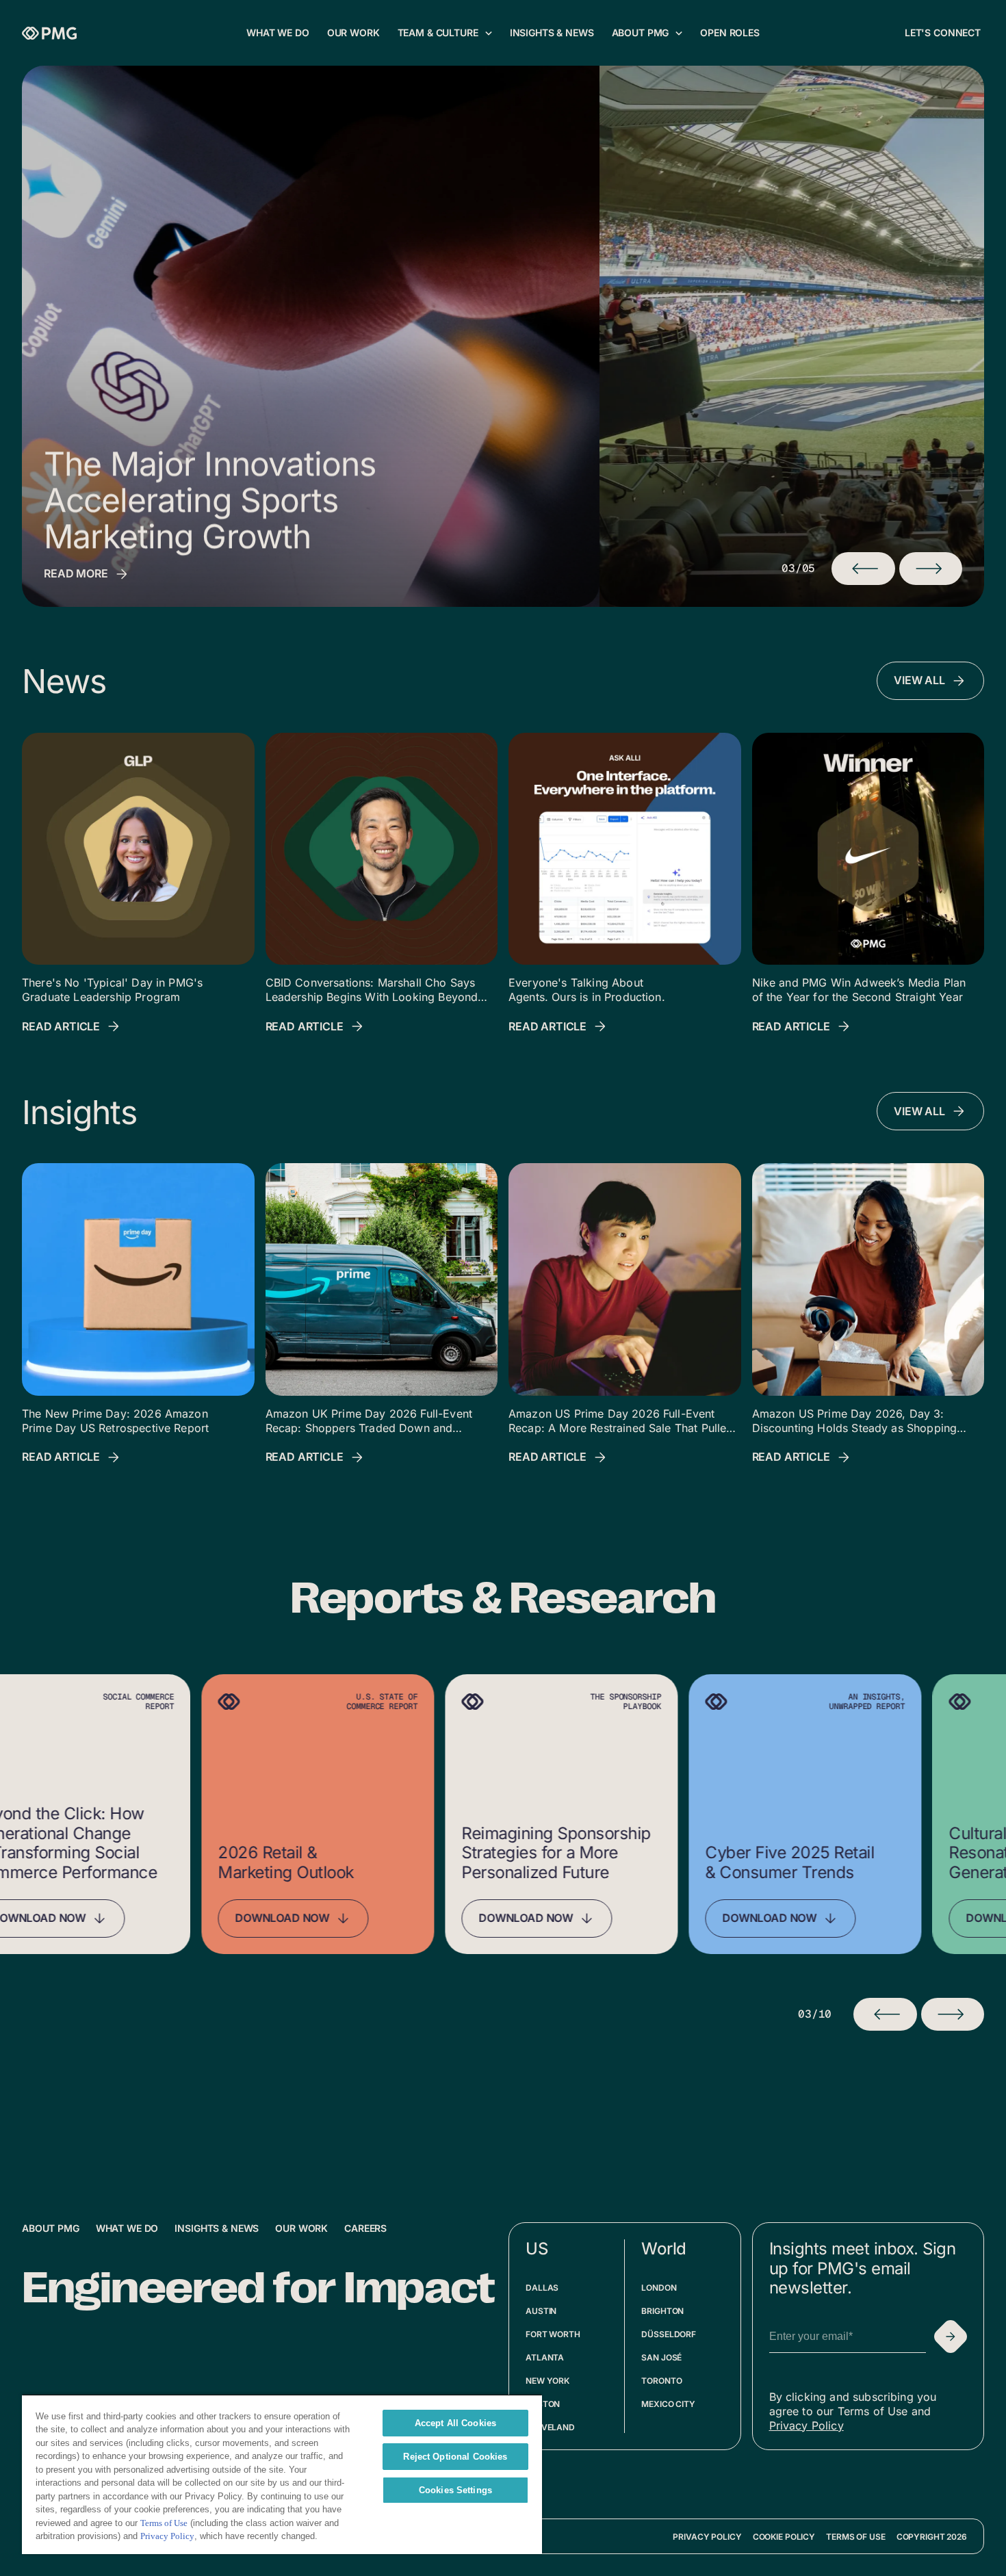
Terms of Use (856, 2537)
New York (547, 2381)
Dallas (542, 2288)
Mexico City (668, 2404)
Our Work (301, 2228)
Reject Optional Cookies (455, 2457)
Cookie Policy (784, 2537)
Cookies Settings (455, 2490)
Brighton (662, 2311)
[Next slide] (953, 2014)
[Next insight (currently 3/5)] (931, 569)
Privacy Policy (807, 2425)
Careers (365, 2228)
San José (661, 2357)
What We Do (127, 2228)
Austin (541, 2311)
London (659, 2288)
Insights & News (217, 2228)
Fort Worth (553, 2334)
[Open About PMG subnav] (679, 33)
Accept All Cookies (455, 2423)
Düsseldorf (669, 2334)
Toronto (661, 2381)
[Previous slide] (885, 2014)
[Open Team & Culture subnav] (489, 33)
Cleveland (550, 2427)
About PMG (51, 2228)
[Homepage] (49, 33)
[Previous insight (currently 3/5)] (863, 569)
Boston (543, 2404)
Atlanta (545, 2357)
